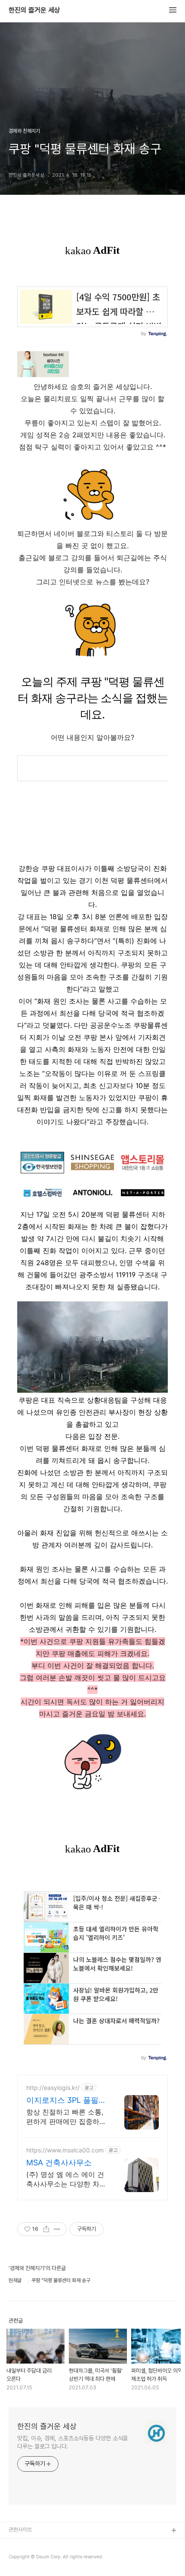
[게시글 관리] (57, 2229)
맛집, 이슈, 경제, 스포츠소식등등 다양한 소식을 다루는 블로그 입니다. (72, 2442)
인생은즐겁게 (23, 2559)
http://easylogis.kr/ (53, 2088)
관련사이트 (20, 2530)
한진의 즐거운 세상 (34, 10)
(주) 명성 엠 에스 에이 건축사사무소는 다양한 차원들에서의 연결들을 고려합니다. (66, 2179)
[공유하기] (46, 2229)
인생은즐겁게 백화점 (31, 2545)
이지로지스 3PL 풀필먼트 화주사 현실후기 (66, 2100)
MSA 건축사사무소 (59, 2163)
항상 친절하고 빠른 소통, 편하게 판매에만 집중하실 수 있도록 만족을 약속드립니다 (66, 2117)
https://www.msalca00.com (65, 2150)
